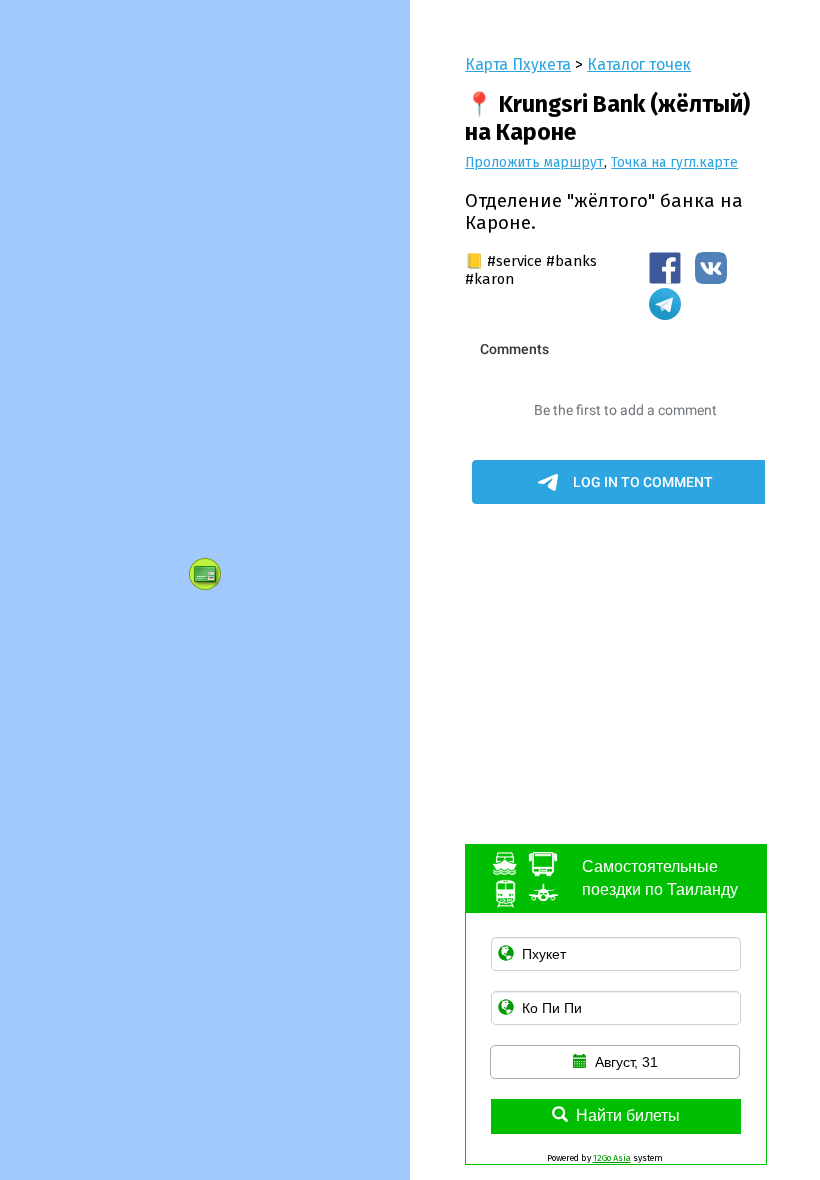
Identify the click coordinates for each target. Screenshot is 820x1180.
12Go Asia (612, 1158)
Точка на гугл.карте (674, 162)
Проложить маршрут (534, 162)
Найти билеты (628, 1115)
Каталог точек (639, 64)
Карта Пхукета (518, 64)
